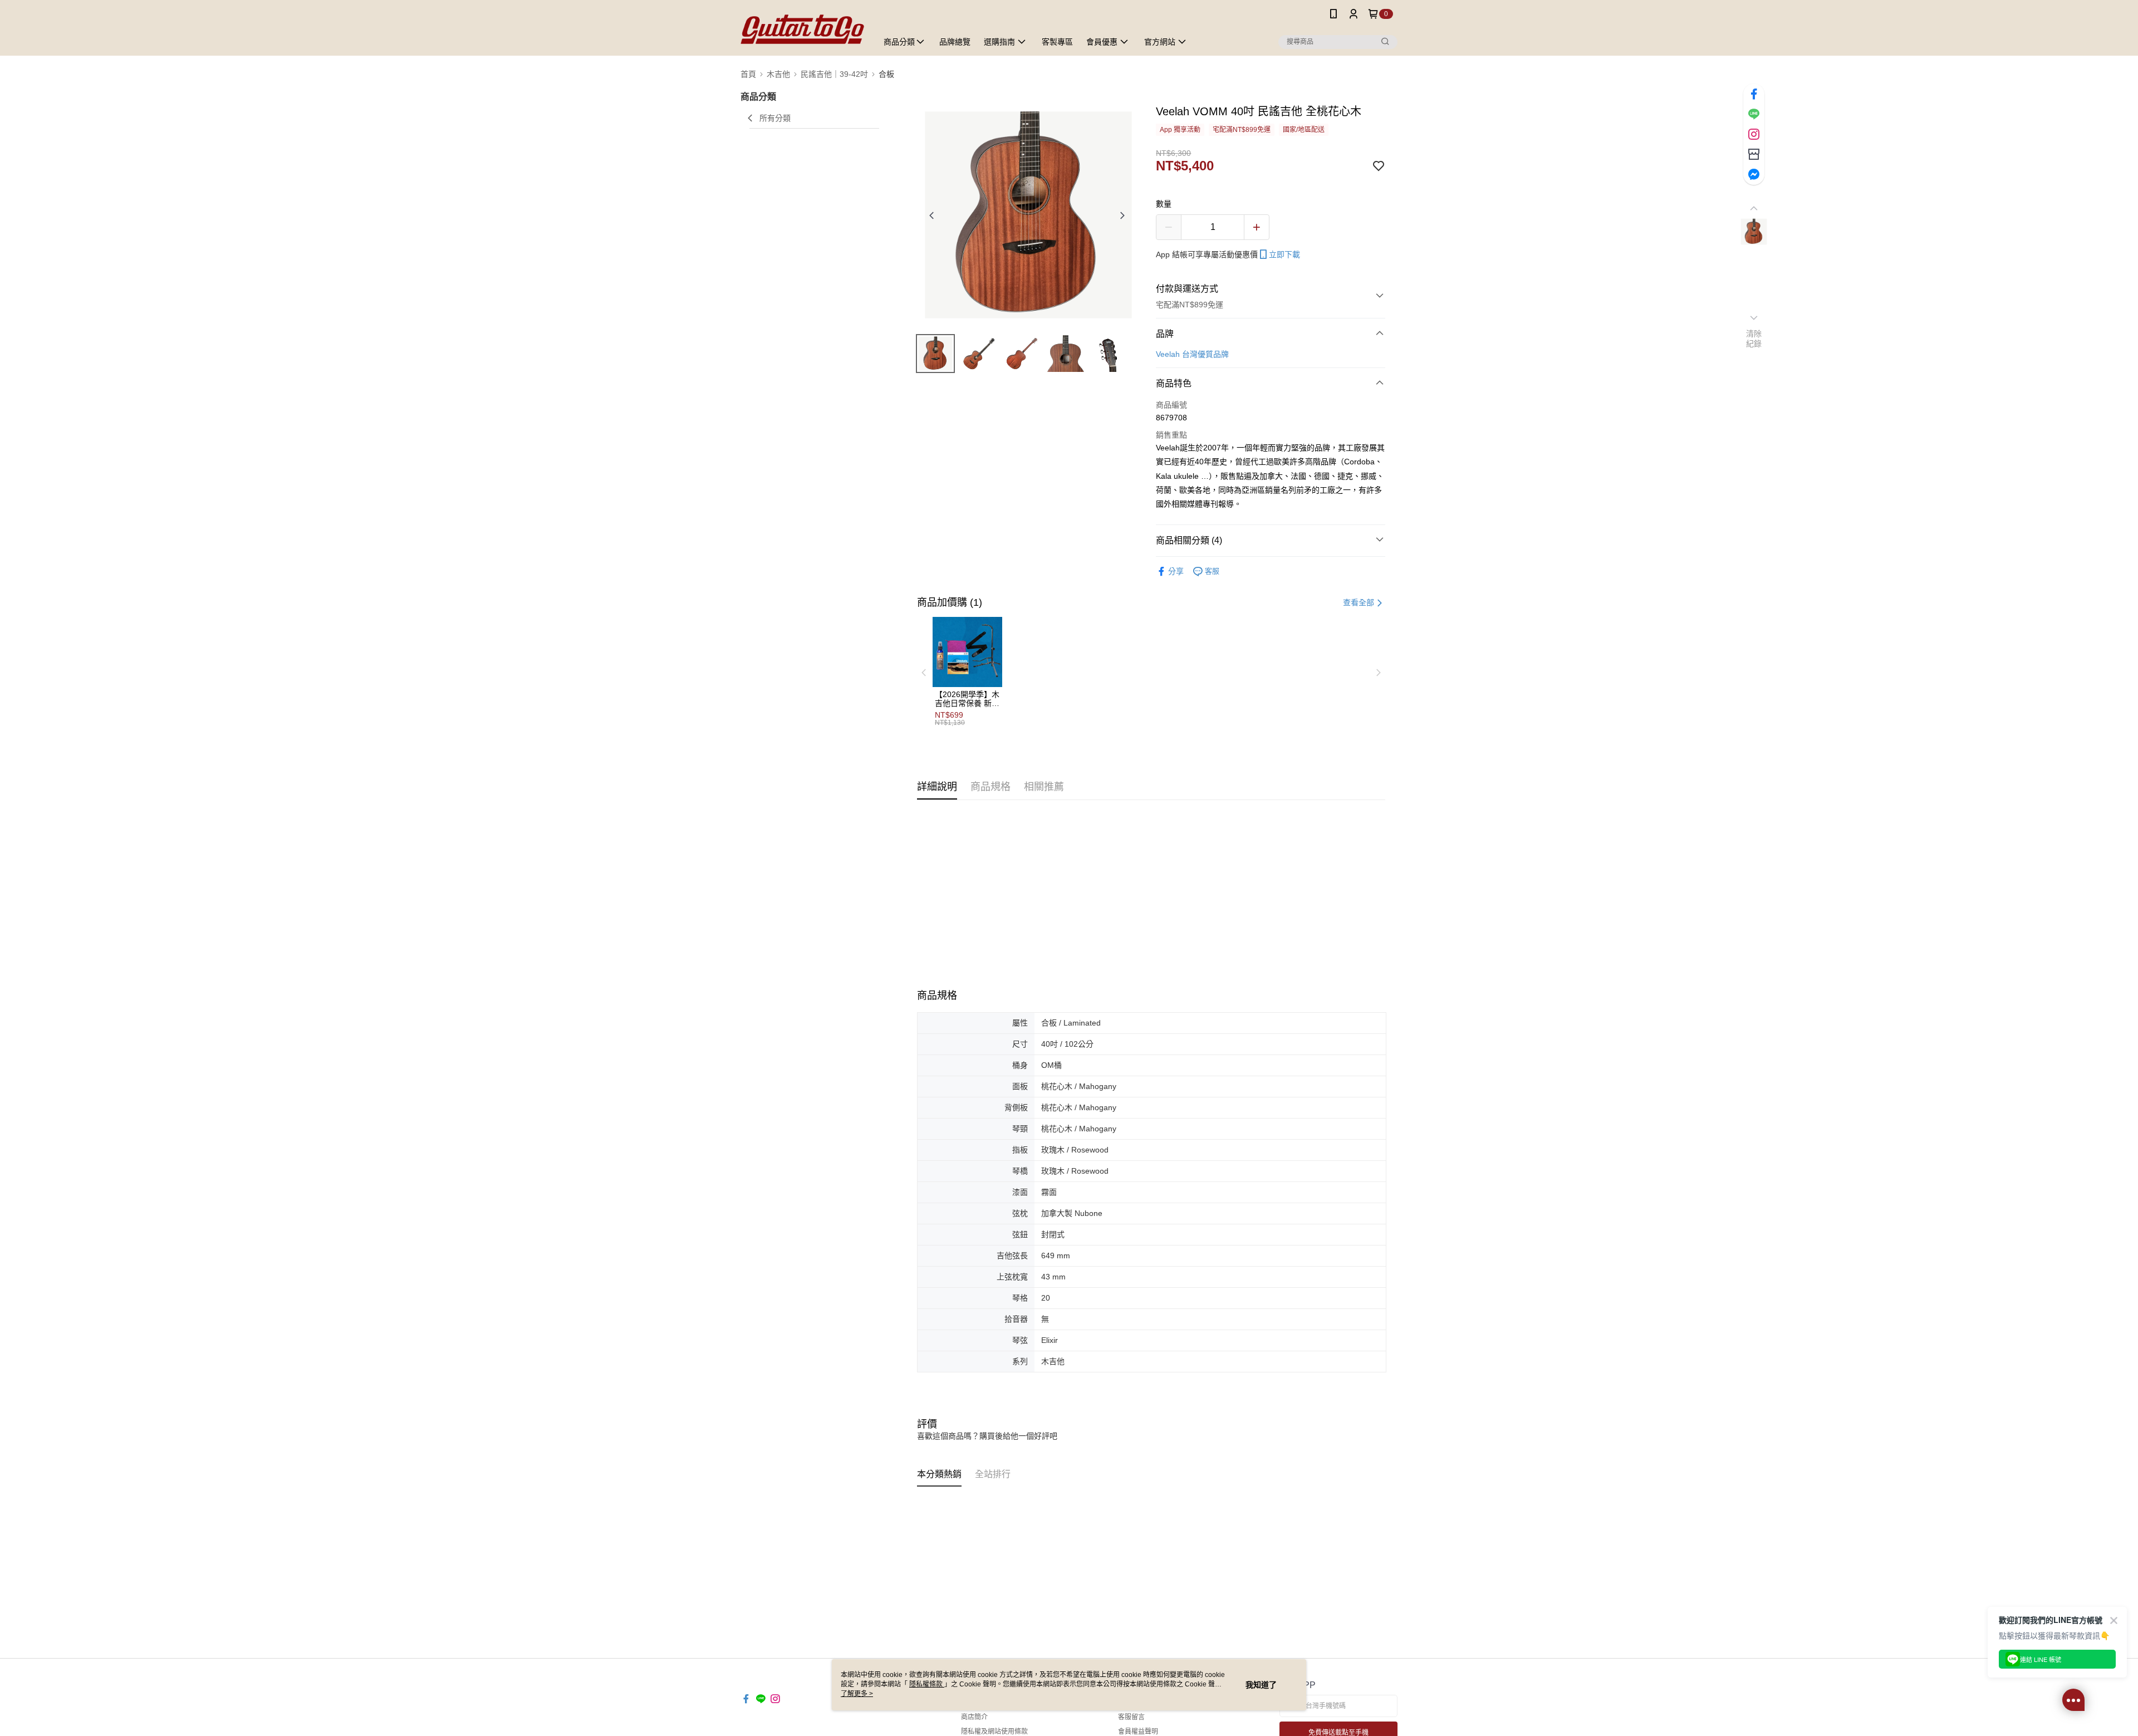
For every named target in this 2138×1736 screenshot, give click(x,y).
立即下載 (1284, 254)
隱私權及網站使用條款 (994, 1732)
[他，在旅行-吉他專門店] (802, 29)
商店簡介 (974, 1717)
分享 (1176, 571)
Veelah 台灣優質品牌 (1192, 354)
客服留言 (1131, 1717)
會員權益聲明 (1138, 1732)
